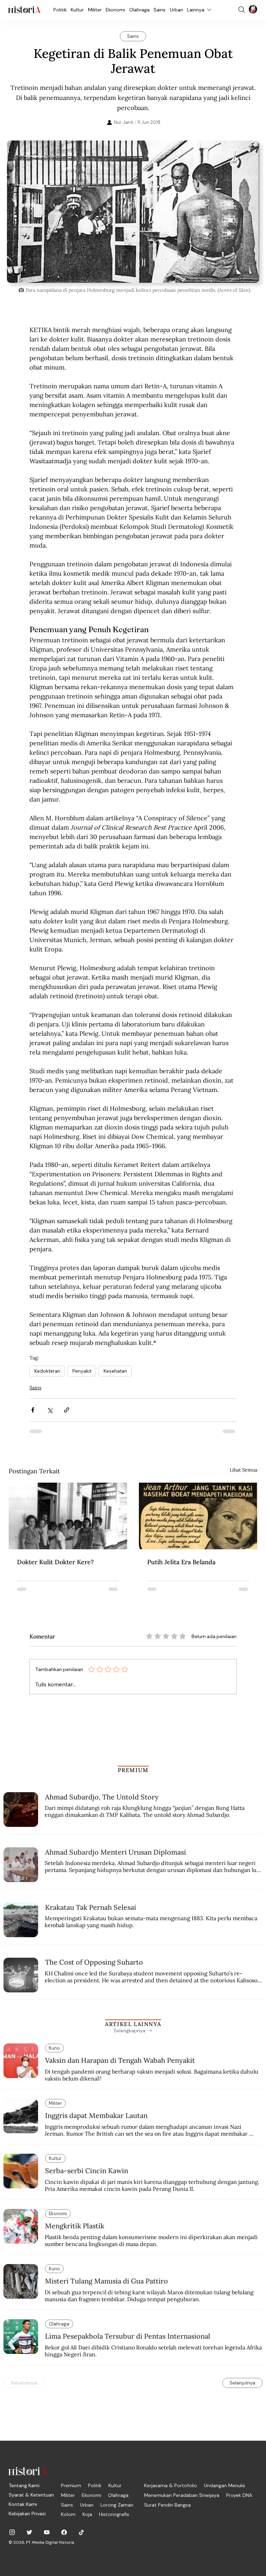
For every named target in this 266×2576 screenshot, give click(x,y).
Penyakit (82, 1371)
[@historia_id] (29, 2532)
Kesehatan (115, 1371)
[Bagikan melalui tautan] (67, 1410)
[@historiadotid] (47, 2532)
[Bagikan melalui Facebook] (33, 1410)
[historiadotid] (12, 2532)
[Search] (242, 10)
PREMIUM (133, 1770)
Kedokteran (47, 1371)
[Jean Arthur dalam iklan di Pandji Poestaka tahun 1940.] (198, 1516)
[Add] (133, 211)
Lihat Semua (243, 1470)
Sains (35, 1388)
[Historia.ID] (24, 10)
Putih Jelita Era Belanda (181, 1562)
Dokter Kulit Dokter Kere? (55, 1562)
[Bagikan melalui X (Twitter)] (50, 1410)
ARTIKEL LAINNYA (133, 2024)
